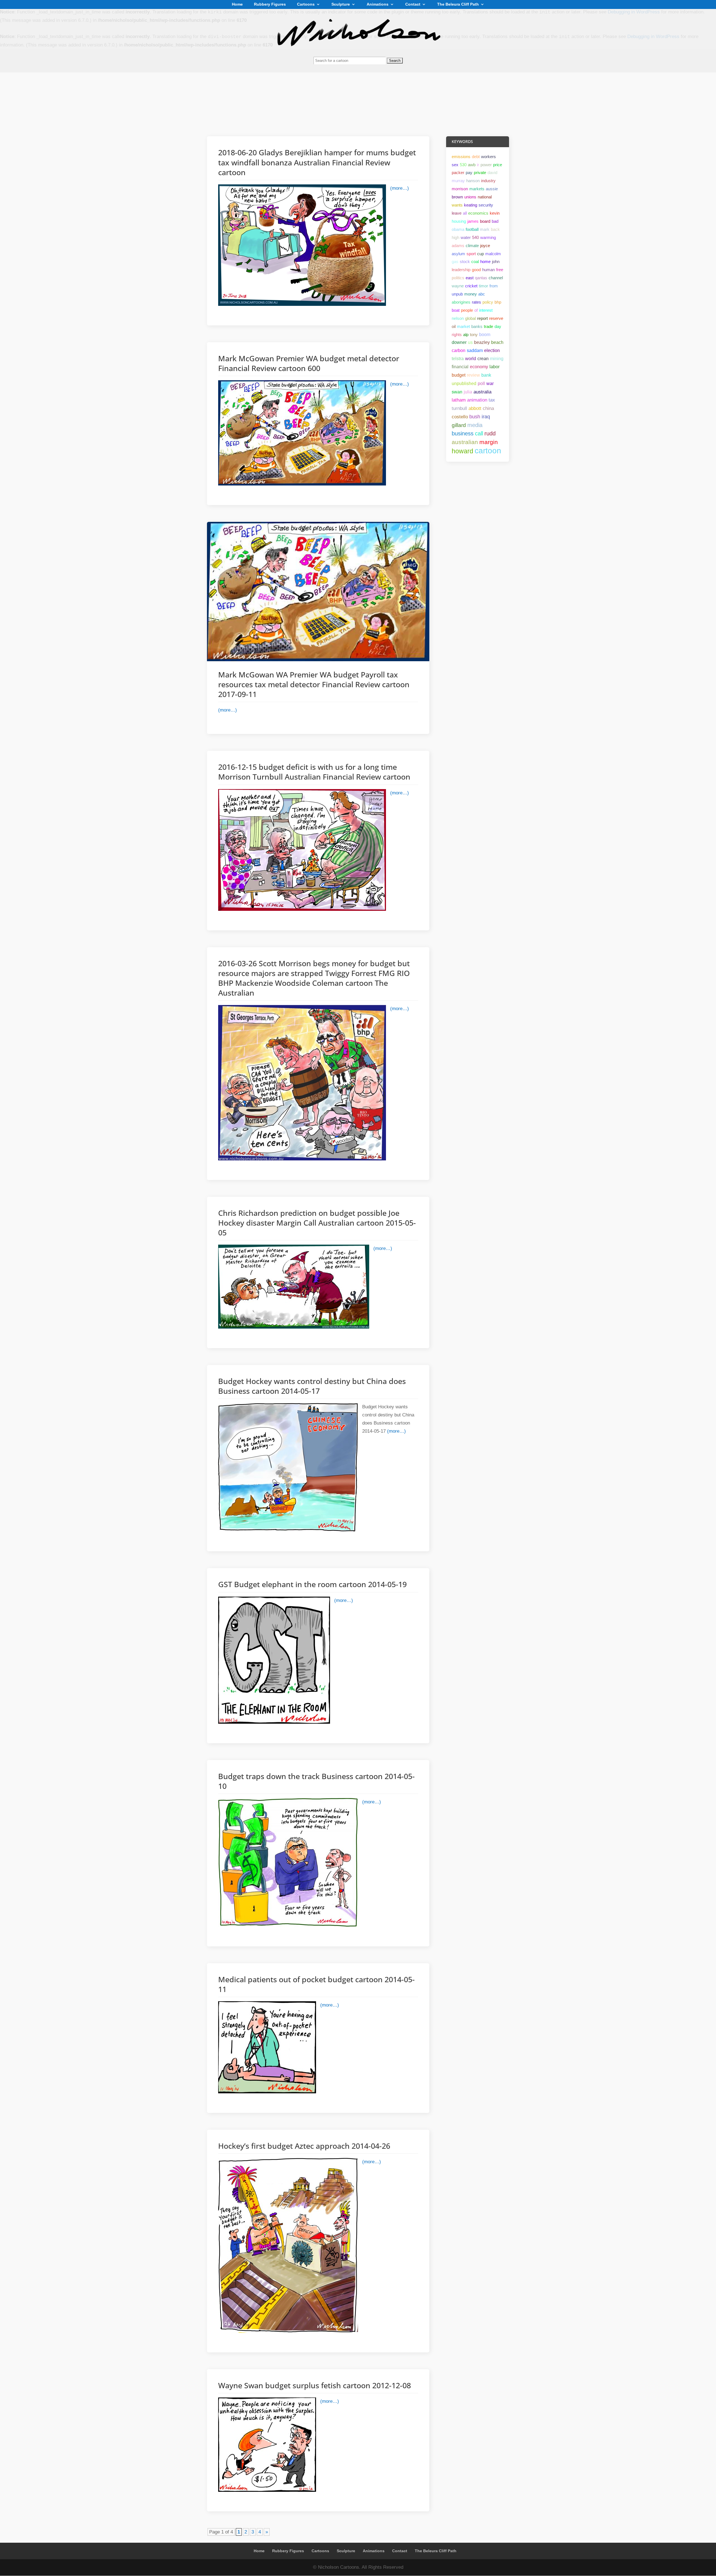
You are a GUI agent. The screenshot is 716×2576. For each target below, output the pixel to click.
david (492, 173)
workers (488, 157)
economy (479, 367)
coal (475, 261)
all (465, 213)
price (498, 165)
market (463, 326)
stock (465, 261)
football (472, 229)
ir (478, 165)
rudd (490, 433)
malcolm (493, 254)
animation (477, 400)
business (463, 433)
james (473, 221)
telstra (458, 359)
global (470, 318)
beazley (482, 342)
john (496, 261)
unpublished (464, 383)
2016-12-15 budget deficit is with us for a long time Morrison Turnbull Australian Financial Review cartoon (314, 772)
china (488, 408)
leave (457, 213)
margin (489, 442)
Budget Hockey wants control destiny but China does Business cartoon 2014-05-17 (312, 1386)
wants (457, 205)
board (485, 221)
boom (485, 335)
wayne (458, 286)
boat (456, 310)
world (471, 359)
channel (496, 278)
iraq (486, 417)
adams (458, 246)
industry (488, 181)
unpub (457, 294)
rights (457, 335)
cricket (471, 286)
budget (459, 375)
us (470, 342)
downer (459, 342)
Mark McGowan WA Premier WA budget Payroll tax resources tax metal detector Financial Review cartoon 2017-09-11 (314, 684)
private (480, 173)
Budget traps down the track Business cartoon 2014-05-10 (316, 1781)
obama (458, 229)
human (488, 270)
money (471, 294)
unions (470, 197)
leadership (461, 270)
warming (488, 237)
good (476, 270)
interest (486, 310)
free (500, 270)
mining (497, 359)
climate (472, 246)
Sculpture (341, 4)
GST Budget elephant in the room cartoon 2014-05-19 (312, 1584)
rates (476, 302)
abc (482, 294)
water (466, 237)
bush (475, 417)
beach (497, 342)
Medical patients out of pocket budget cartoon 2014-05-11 (316, 1984)
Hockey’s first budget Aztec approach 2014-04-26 (304, 2146)
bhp (498, 302)
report (482, 318)
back (495, 229)
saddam (475, 350)
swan (457, 392)
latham (459, 400)
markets (477, 189)
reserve (496, 318)
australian (465, 442)
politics (458, 278)
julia (468, 392)
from (494, 286)
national (485, 197)
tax (492, 400)
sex (455, 165)
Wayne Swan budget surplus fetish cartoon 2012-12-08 (315, 2385)
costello (460, 417)
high (455, 237)
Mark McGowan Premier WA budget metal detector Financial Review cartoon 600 (309, 363)
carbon (459, 350)
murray (458, 181)
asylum (458, 254)
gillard (459, 425)
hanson (473, 181)
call (479, 433)
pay (469, 173)
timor (483, 286)
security (486, 205)
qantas (481, 278)
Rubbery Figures (270, 4)
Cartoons (306, 4)
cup (481, 254)
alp (466, 335)
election (492, 350)
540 (475, 237)
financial (460, 367)
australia (482, 392)
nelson (458, 318)
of (476, 310)
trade (488, 326)
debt (476, 157)
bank (486, 375)
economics (478, 213)
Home (237, 4)
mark (485, 229)
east (470, 278)
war (490, 383)
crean (483, 359)
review (473, 375)
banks (477, 326)
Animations (378, 4)
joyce (485, 246)
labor (494, 367)
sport (471, 254)
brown (457, 197)
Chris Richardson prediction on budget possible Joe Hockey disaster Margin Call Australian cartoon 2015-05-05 (317, 1223)
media (475, 425)
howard (462, 451)
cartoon (488, 451)
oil (454, 326)
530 (463, 165)
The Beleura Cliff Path (458, 4)
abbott (475, 408)
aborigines (461, 302)
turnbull (459, 408)
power (486, 165)
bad (495, 221)
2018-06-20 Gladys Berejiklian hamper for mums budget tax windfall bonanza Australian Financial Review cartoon (317, 162)
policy (488, 302)
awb (472, 165)
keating (471, 205)
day (498, 326)
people (467, 310)
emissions (461, 157)
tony (474, 335)
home (485, 261)
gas (455, 261)
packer (458, 173)
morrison (460, 189)
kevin (495, 213)
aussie (492, 189)
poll (481, 383)
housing (459, 221)
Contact (413, 4)
